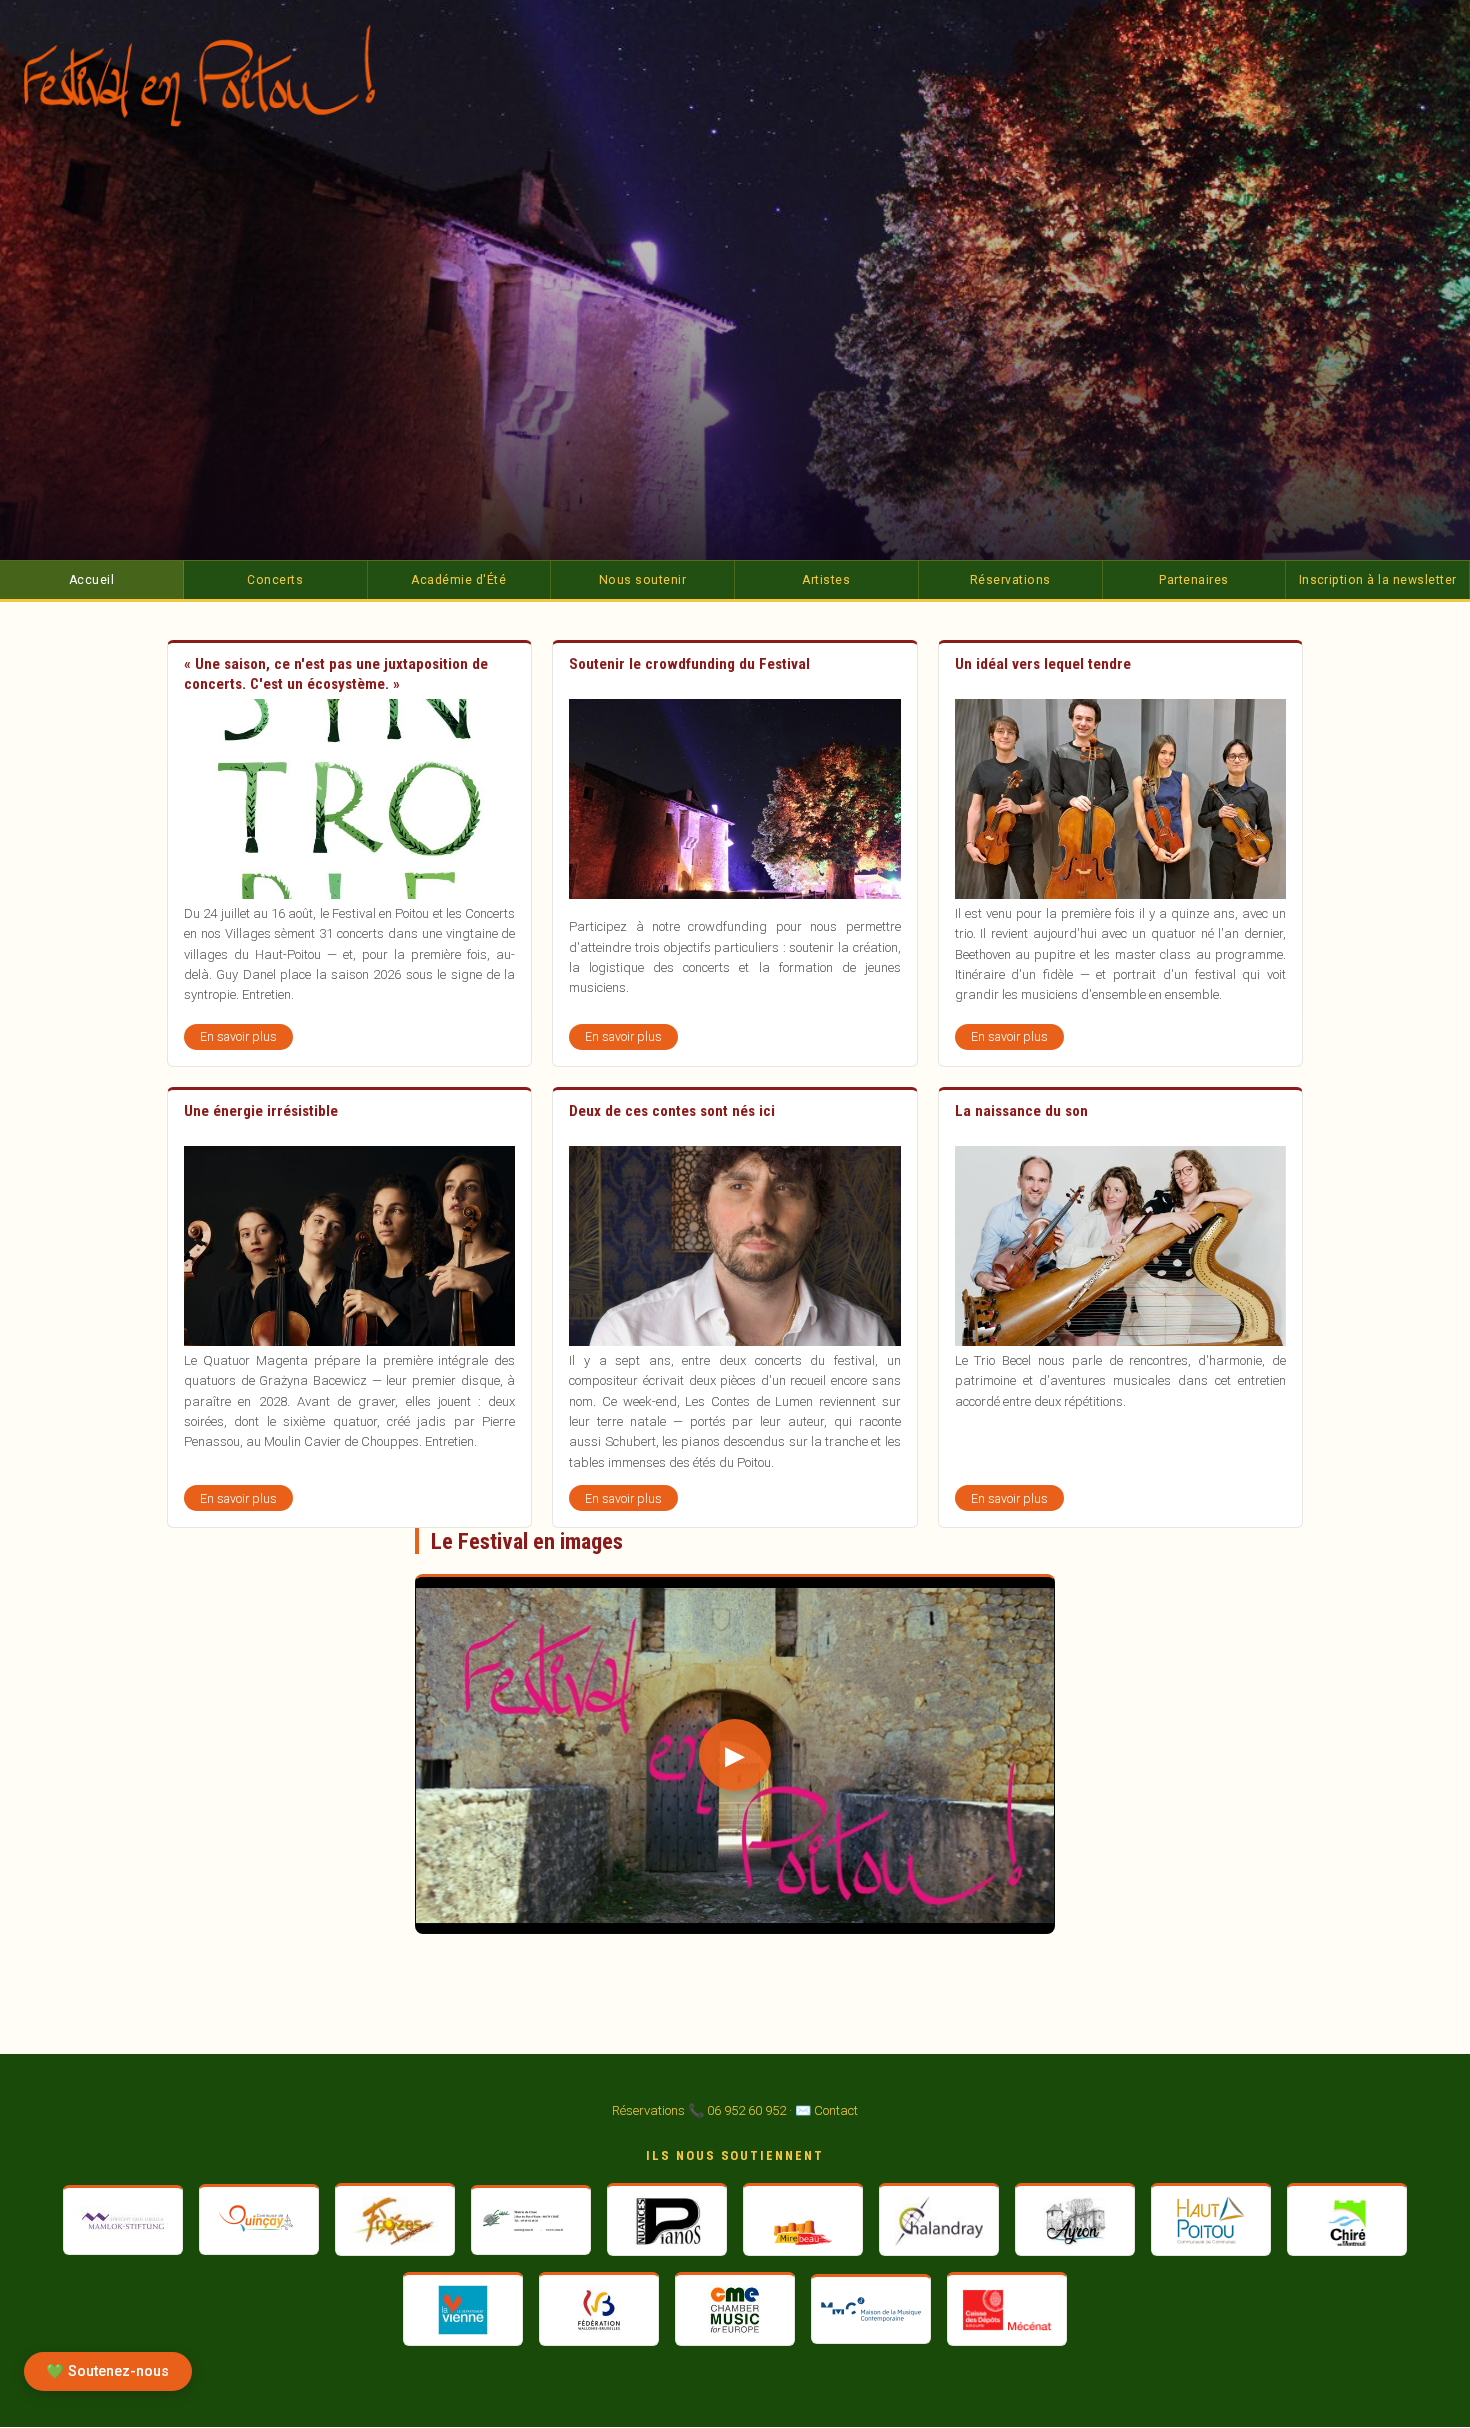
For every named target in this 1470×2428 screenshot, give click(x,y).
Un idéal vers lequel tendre (1043, 664)
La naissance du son (1021, 1111)
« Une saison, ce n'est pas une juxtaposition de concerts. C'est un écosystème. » (336, 674)
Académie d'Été (458, 580)
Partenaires (1193, 580)
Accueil (91, 580)
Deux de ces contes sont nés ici (672, 1111)
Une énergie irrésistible (261, 1111)
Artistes (826, 580)
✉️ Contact (826, 2110)
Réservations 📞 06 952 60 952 (699, 2110)
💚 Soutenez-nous (107, 2371)
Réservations (1010, 580)
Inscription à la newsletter (1378, 580)
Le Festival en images (527, 1541)
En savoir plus (246, 1039)
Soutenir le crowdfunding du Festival (689, 664)
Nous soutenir (642, 580)
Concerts (275, 580)
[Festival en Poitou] (214, 75)
